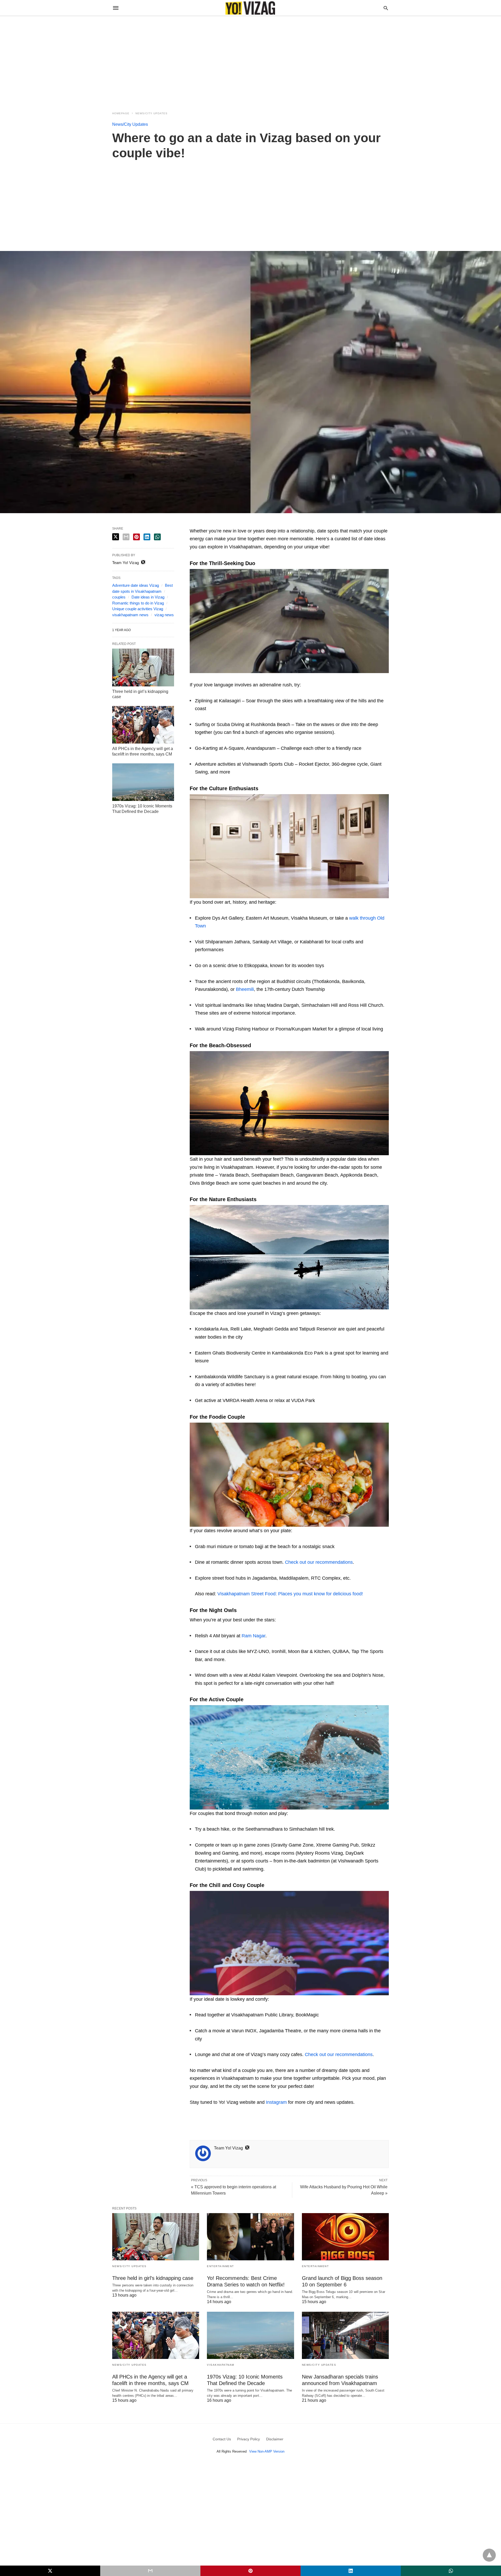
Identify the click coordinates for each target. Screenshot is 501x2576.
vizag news (164, 615)
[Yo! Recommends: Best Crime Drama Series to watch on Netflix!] (250, 2237)
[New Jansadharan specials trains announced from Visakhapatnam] (345, 2335)
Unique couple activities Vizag (138, 609)
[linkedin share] (147, 537)
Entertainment (220, 2266)
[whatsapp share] (157, 537)
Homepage (121, 113)
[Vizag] (250, 8)
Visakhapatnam (221, 2365)
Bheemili (245, 989)
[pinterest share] (136, 537)
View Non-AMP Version (267, 2451)
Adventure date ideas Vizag (136, 585)
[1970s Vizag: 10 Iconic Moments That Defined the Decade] (143, 782)
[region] (250, 61)
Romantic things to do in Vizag (138, 603)
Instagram (276, 2102)
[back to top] (489, 2555)
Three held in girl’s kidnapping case (153, 2278)
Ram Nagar (254, 1636)
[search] (386, 8)
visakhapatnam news (130, 615)
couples (119, 597)
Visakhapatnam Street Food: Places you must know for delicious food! (290, 1594)
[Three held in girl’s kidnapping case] (143, 667)
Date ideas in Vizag (148, 597)
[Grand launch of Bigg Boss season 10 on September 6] (345, 2237)
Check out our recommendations (319, 1562)
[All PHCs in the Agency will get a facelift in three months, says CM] (143, 725)
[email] (150, 2571)
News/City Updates (151, 113)
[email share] (126, 537)
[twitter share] (116, 537)
